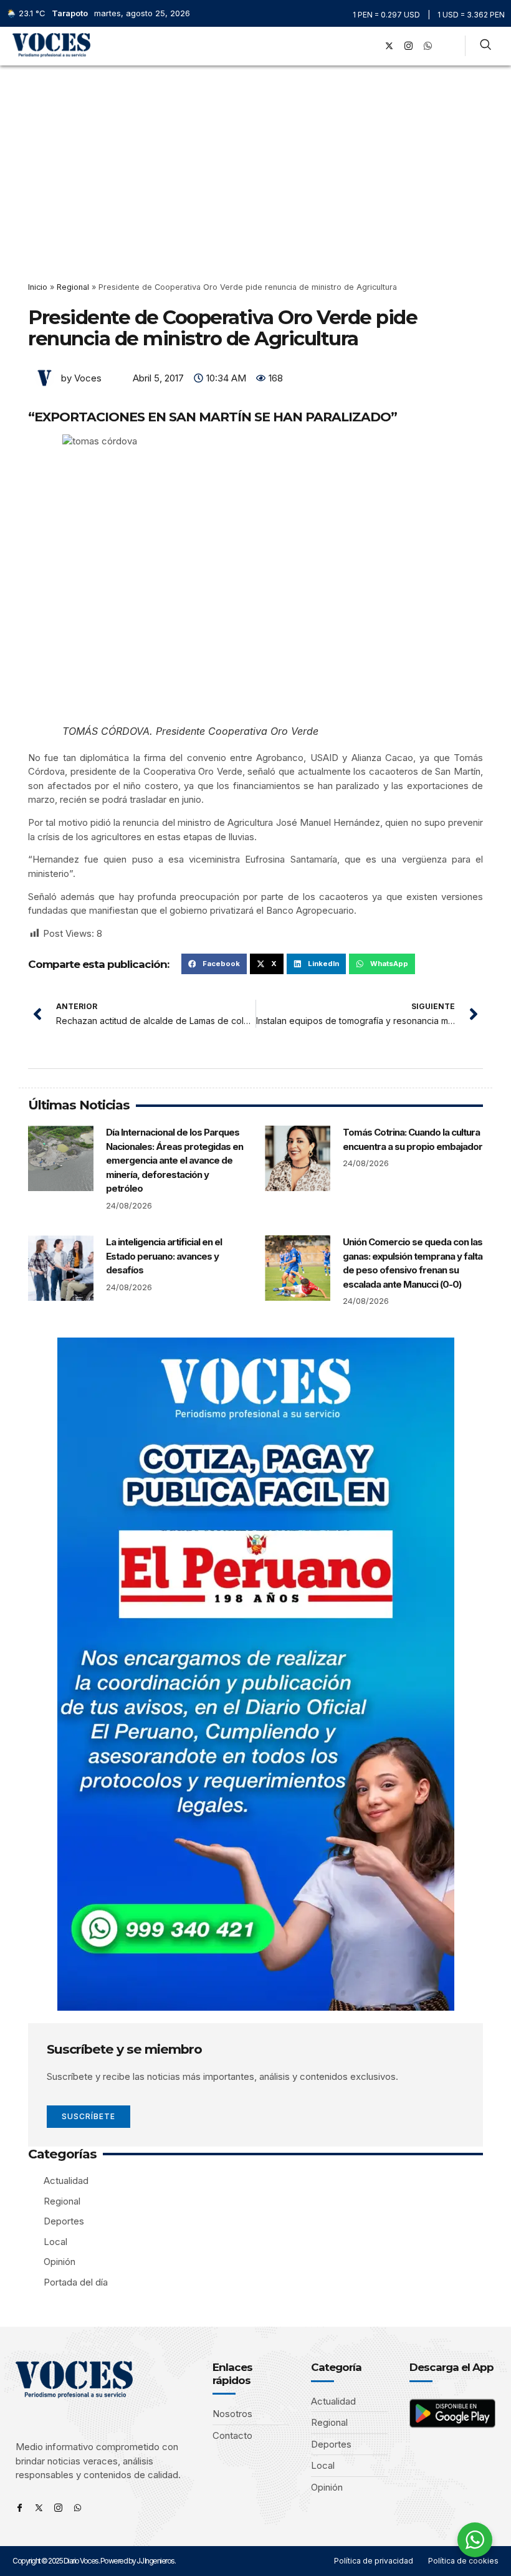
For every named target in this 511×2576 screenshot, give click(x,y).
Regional (73, 287)
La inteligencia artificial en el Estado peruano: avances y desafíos (164, 1256)
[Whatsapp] (78, 2508)
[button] (352, 46)
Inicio (38, 287)
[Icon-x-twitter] (39, 2508)
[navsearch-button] (485, 46)
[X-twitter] (389, 46)
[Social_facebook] (370, 46)
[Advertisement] (255, 159)
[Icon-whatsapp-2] (427, 46)
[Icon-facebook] (20, 2508)
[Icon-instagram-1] (408, 46)
